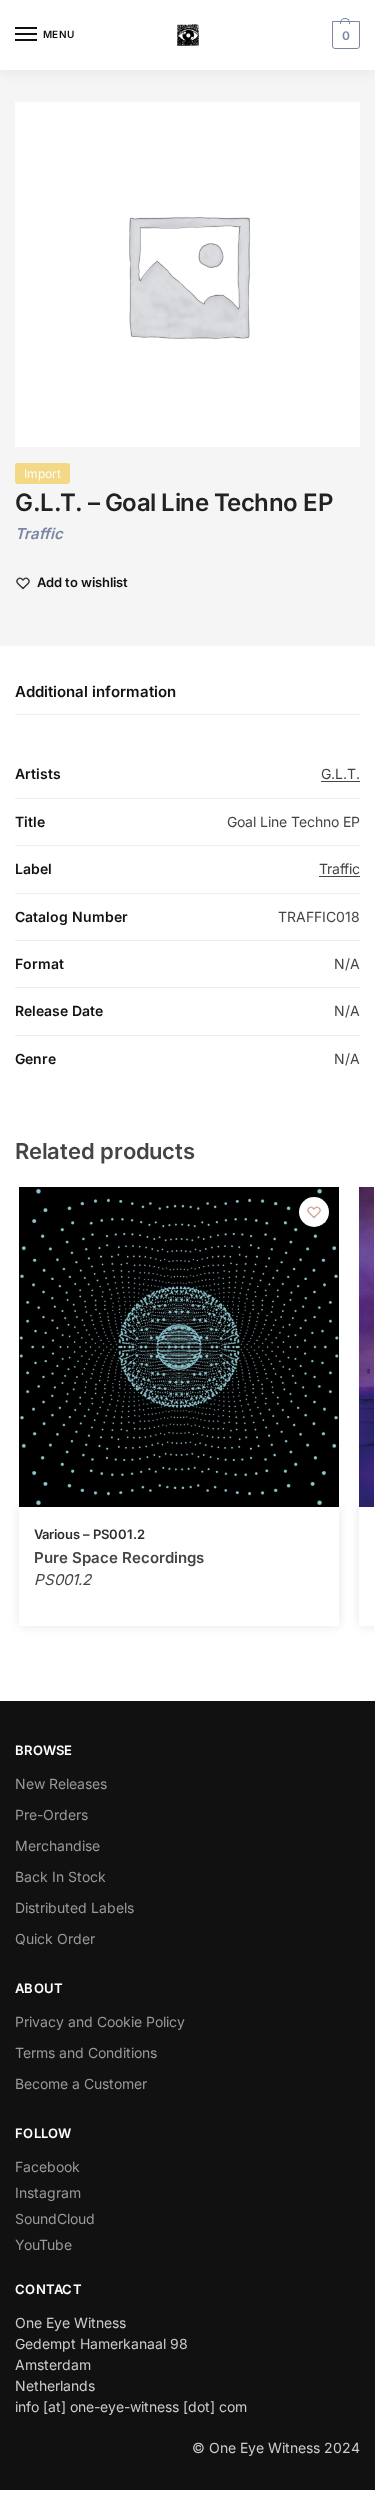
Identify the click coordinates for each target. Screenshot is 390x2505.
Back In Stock (60, 1876)
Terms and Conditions (86, 2052)
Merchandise (57, 1845)
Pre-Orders (51, 1814)
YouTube (43, 2244)
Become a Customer (81, 2083)
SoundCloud (55, 2218)
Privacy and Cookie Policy (100, 2021)
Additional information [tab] (95, 691)
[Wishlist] (314, 1212)
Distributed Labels (74, 1907)
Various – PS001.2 (89, 1534)
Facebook (47, 2166)
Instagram (48, 2192)
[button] (343, 35)
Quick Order (55, 1938)
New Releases (61, 1783)
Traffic (39, 533)
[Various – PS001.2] (179, 1347)
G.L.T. (340, 773)
